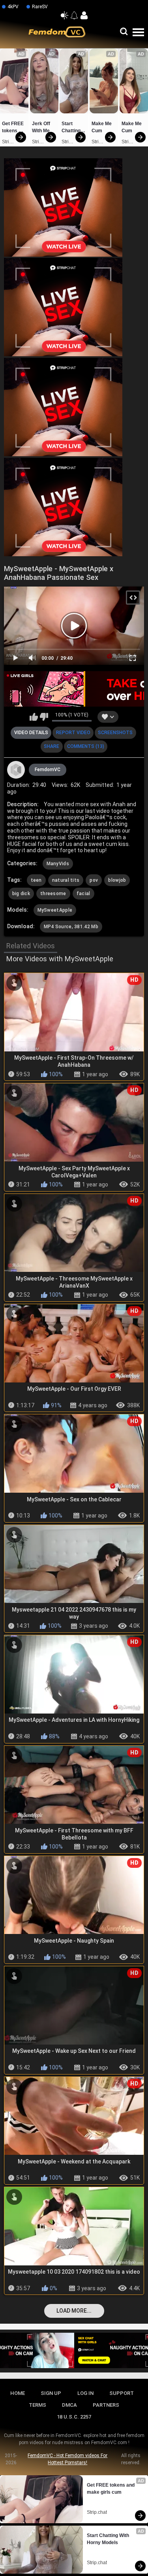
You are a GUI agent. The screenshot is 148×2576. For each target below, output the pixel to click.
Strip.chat (8, 142)
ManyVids (58, 864)
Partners (106, 2405)
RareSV (40, 7)
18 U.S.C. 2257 (74, 2417)
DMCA (69, 2405)
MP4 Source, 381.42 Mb (71, 927)
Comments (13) (86, 746)
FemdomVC (48, 770)
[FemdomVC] (16, 770)
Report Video (73, 733)
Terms (37, 2405)
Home (18, 2393)
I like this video (34, 717)
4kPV (13, 7)
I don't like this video (44, 717)
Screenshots (115, 733)
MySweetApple (55, 910)
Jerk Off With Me (42, 127)
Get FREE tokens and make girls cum (14, 128)
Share (52, 746)
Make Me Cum (102, 127)
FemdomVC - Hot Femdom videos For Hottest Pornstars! (67, 2459)
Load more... (74, 2311)
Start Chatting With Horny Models (72, 128)
